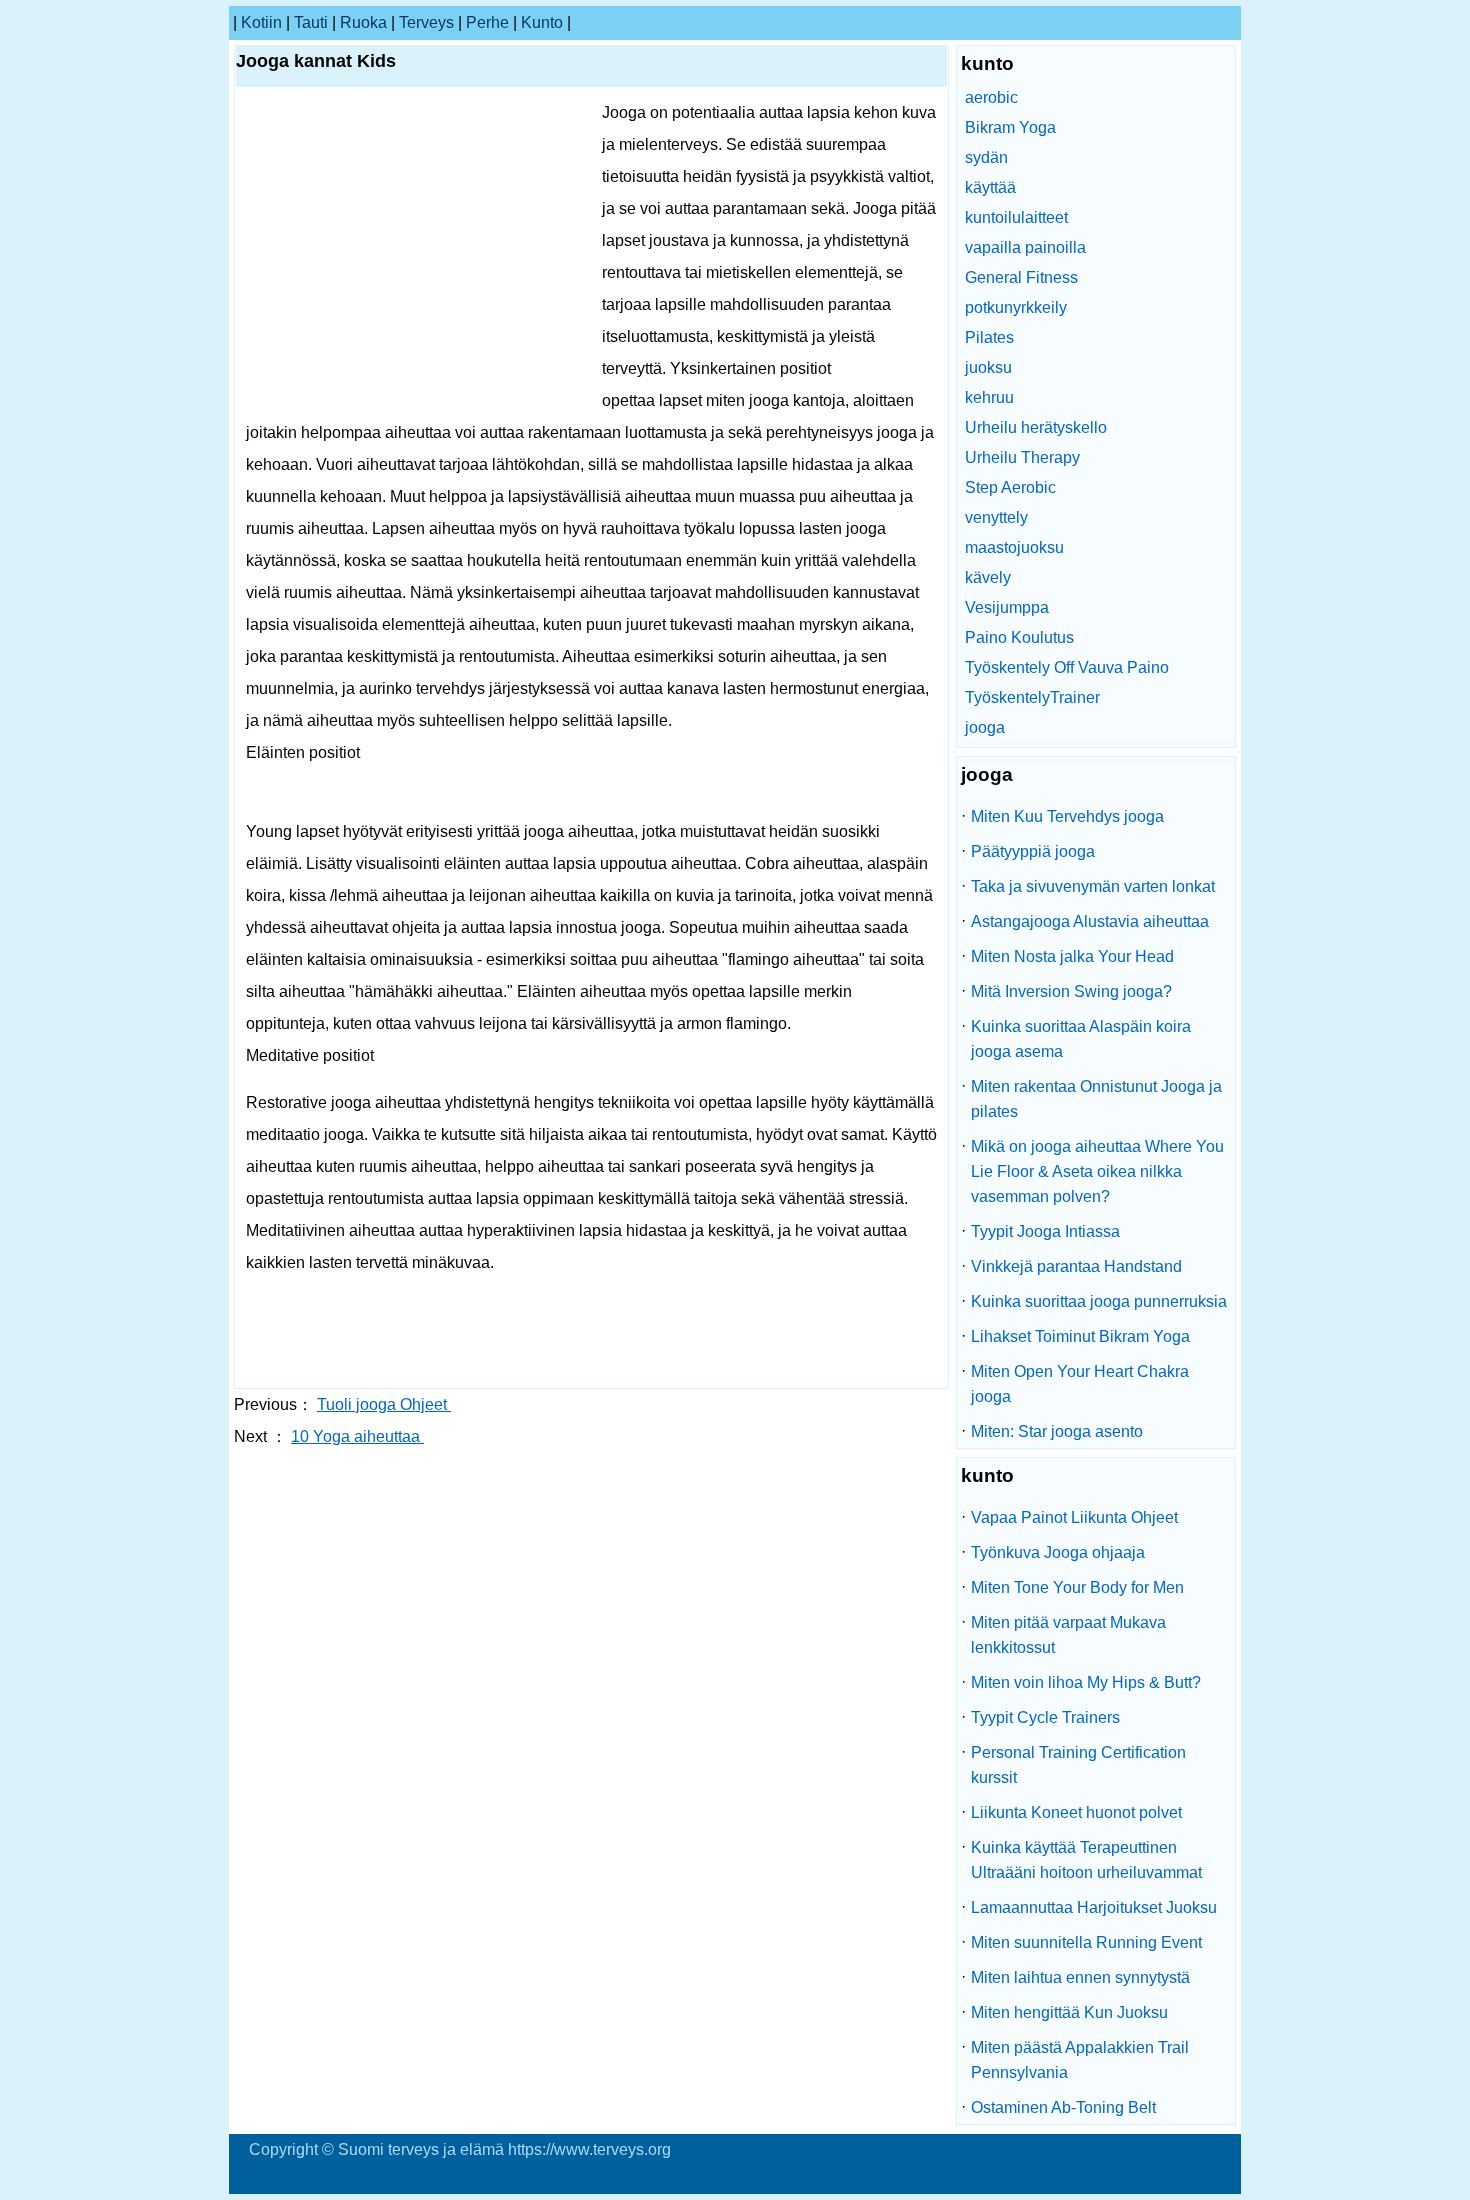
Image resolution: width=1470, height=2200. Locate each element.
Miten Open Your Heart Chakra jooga (1080, 1384)
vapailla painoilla (1025, 247)
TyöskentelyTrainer (1032, 697)
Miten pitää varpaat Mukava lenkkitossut (1068, 1635)
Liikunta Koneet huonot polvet (1076, 1812)
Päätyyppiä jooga (1033, 851)
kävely (988, 577)
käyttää (990, 187)
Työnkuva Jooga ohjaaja (1058, 1552)
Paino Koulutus (1019, 637)
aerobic (991, 97)
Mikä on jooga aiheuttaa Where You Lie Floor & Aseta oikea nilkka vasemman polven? (1097, 1171)
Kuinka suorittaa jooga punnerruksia (1099, 1301)
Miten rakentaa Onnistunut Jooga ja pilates (1096, 1099)
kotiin (261, 22)
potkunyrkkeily (1016, 307)
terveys (426, 22)
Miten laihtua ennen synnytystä (1080, 1977)
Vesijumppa (1007, 607)
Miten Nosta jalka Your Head (1072, 956)
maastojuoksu (1014, 547)
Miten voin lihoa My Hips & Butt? (1086, 1682)
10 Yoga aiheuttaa (357, 1436)
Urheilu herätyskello (1036, 427)
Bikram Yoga (1010, 127)
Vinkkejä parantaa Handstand (1076, 1266)
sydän (986, 157)
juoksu (988, 367)
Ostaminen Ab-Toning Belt (1063, 2107)
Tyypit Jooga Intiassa (1045, 1231)
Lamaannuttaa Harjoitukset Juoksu (1094, 1907)
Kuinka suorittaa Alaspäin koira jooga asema (1081, 1039)
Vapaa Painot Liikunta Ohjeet (1074, 1517)
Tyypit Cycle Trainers (1045, 1717)
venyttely (996, 517)
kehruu (989, 397)
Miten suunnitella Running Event (1086, 1942)
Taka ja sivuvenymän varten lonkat (1093, 886)
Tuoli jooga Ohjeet (384, 1404)
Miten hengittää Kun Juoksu (1069, 2012)
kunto (542, 22)
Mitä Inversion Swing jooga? (1071, 991)
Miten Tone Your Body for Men (1077, 1587)
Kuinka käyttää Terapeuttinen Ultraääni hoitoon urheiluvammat (1086, 1860)
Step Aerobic (1010, 487)
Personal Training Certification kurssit (1078, 1765)
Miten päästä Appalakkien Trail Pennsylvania (1080, 2060)
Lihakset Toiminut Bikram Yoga (1080, 1336)
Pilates (989, 337)
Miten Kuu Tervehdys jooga (1067, 816)
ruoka (363, 22)
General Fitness (1021, 277)
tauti (311, 22)
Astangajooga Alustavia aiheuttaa (1090, 921)
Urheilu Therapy (1022, 457)
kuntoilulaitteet (1016, 217)
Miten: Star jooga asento (1057, 1431)
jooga (985, 727)
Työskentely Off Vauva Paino (1067, 667)
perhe (487, 22)
